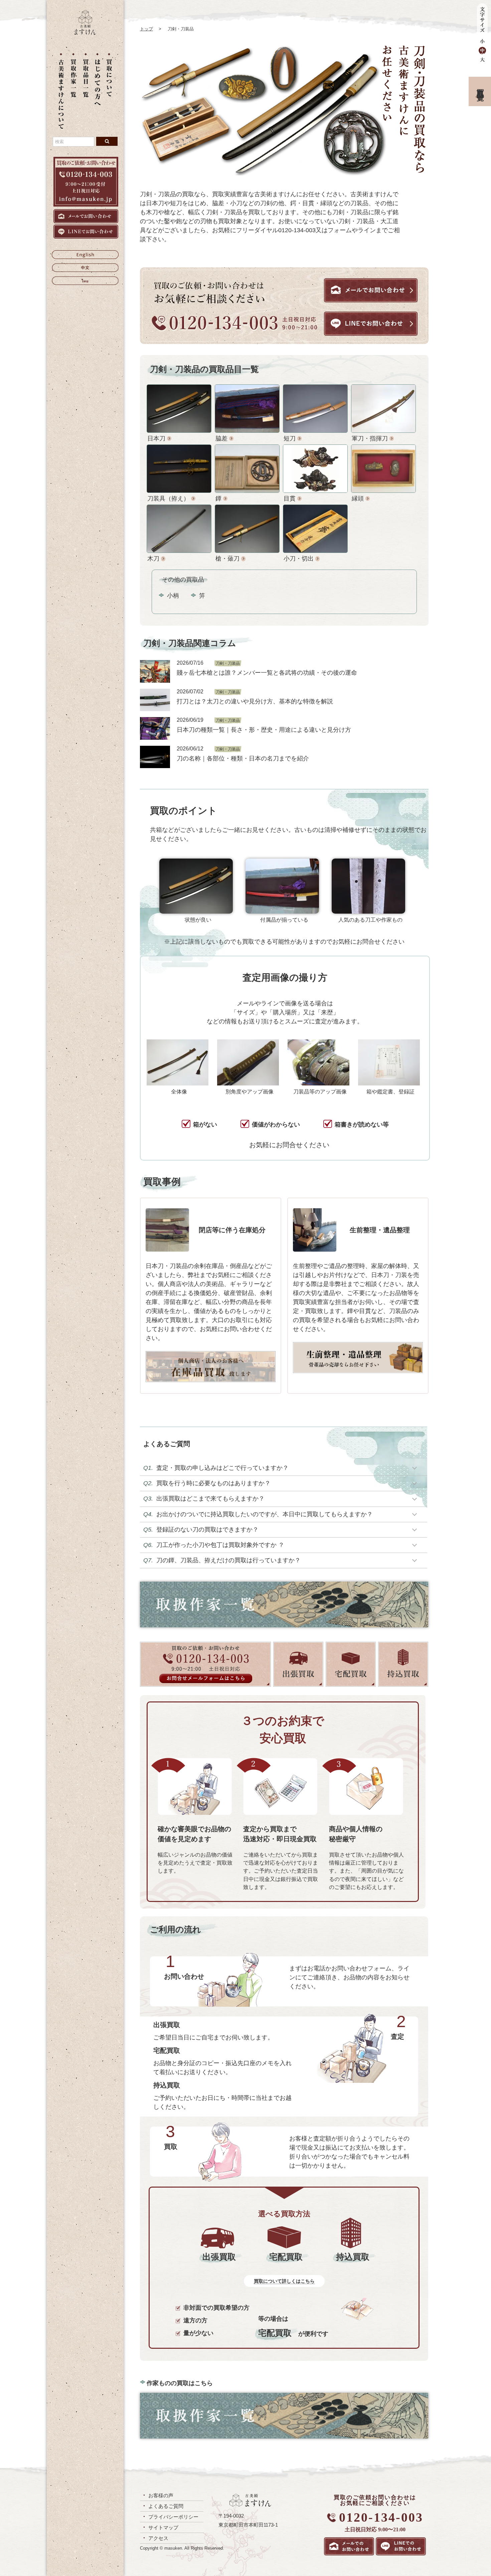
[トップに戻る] (85, 33)
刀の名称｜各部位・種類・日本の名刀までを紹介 (243, 758)
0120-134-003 (381, 2517)
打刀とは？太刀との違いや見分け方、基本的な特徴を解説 (255, 701)
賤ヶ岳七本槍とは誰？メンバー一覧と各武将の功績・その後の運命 (267, 673)
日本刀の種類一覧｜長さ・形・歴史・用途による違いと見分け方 (264, 730)
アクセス (158, 2538)
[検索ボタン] (107, 141)
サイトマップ (163, 2527)
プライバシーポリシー (173, 2517)
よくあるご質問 (166, 2506)
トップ (146, 29)
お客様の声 (161, 2495)
